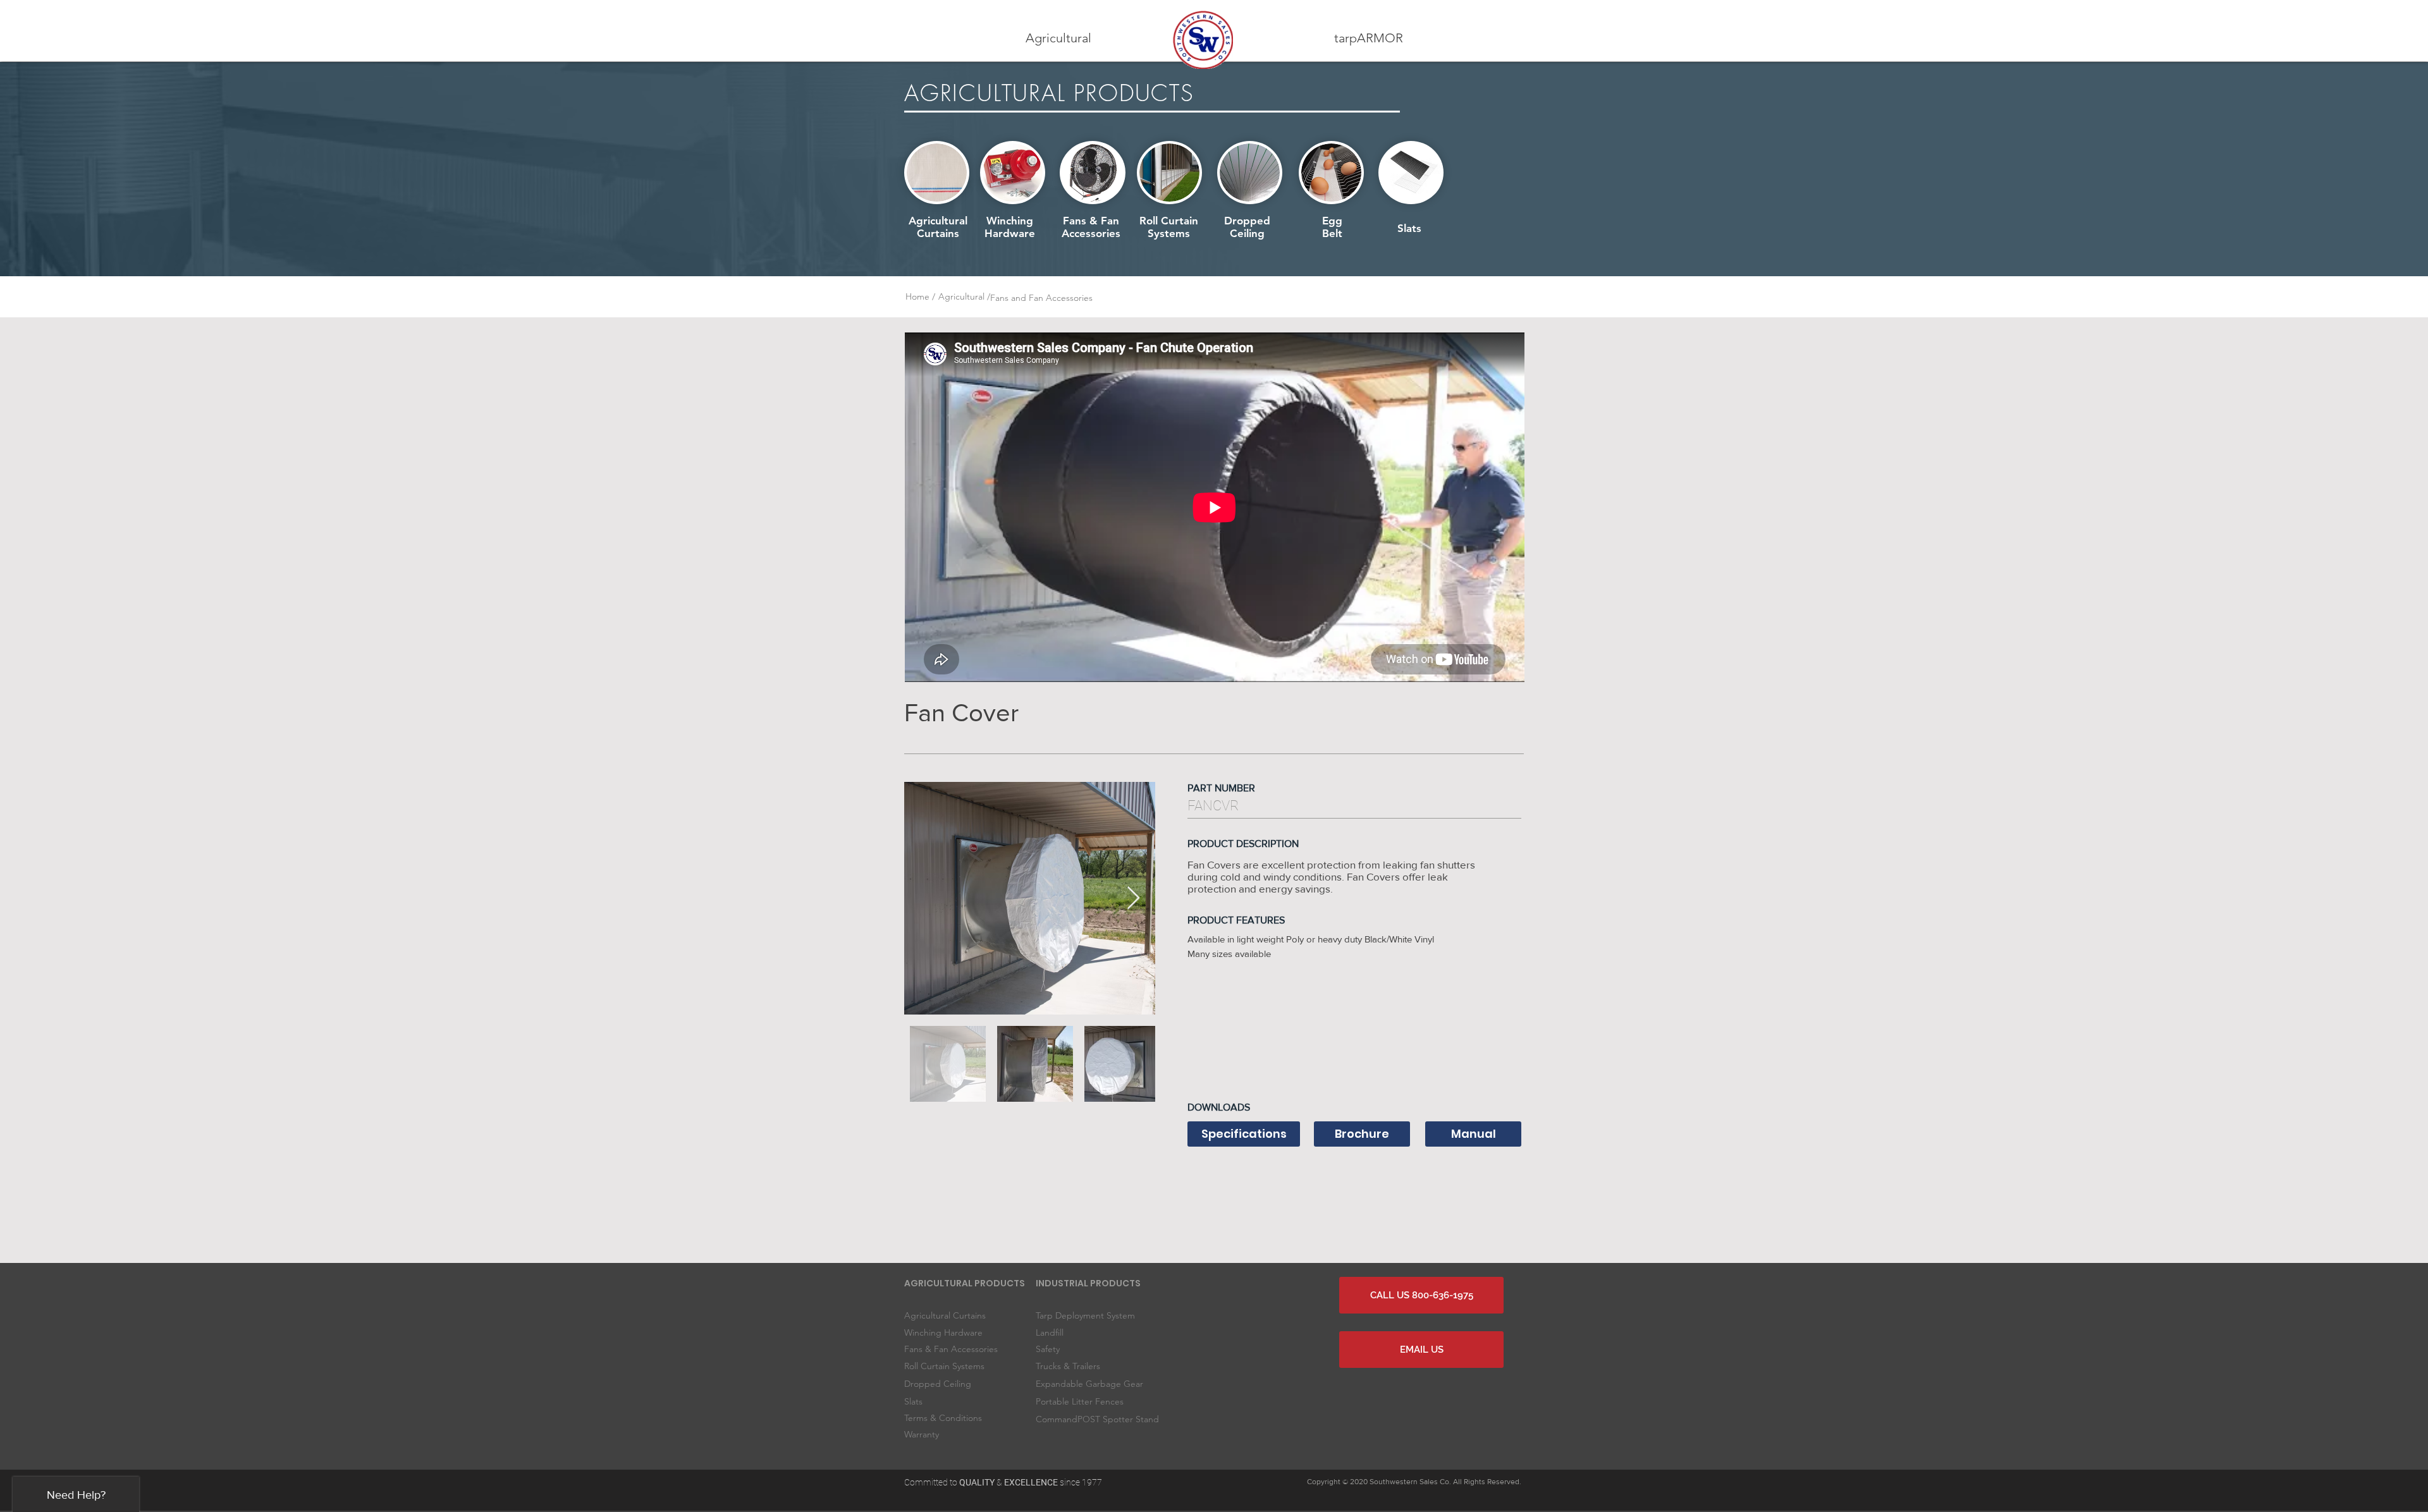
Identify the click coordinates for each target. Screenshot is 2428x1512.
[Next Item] (1133, 899)
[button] (1058, 38)
